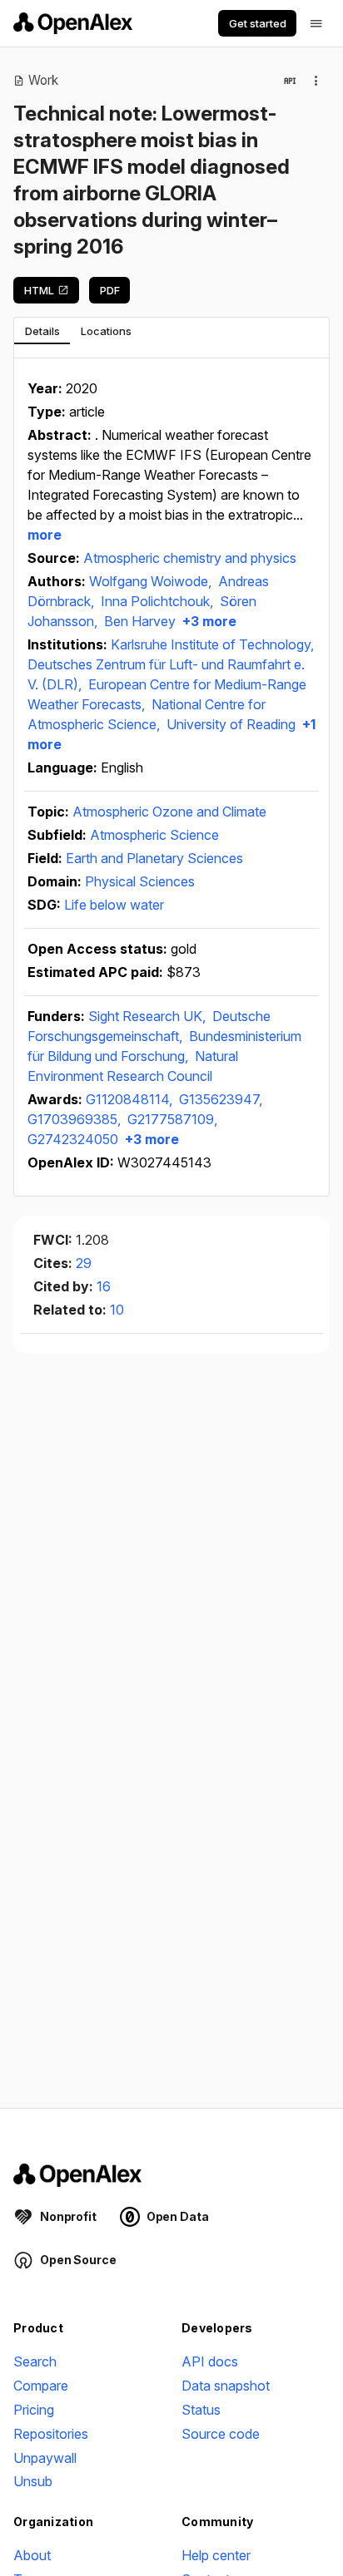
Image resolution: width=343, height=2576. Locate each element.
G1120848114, (131, 1099)
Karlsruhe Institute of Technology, (212, 644)
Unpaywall (45, 2458)
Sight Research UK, (149, 1016)
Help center (216, 2555)
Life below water (114, 905)
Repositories (51, 2434)
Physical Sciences (140, 881)
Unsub (33, 2481)
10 (117, 1310)
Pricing (34, 2410)
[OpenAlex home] (73, 23)
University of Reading (231, 724)
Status (201, 2410)
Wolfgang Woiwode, (152, 581)
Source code (221, 2434)
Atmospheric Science (154, 835)
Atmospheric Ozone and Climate (169, 812)
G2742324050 (73, 1139)
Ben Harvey (140, 621)
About (32, 2555)
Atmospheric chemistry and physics (190, 558)
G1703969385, (76, 1119)
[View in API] (290, 81)
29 (84, 1263)
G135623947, (221, 1099)
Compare (41, 2386)
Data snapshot (226, 2386)
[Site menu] (316, 23)
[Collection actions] (316, 81)
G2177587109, (172, 1119)
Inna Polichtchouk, (159, 601)
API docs (210, 2361)
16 (104, 1286)
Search (35, 2361)
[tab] (42, 331)
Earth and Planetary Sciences (154, 858)
